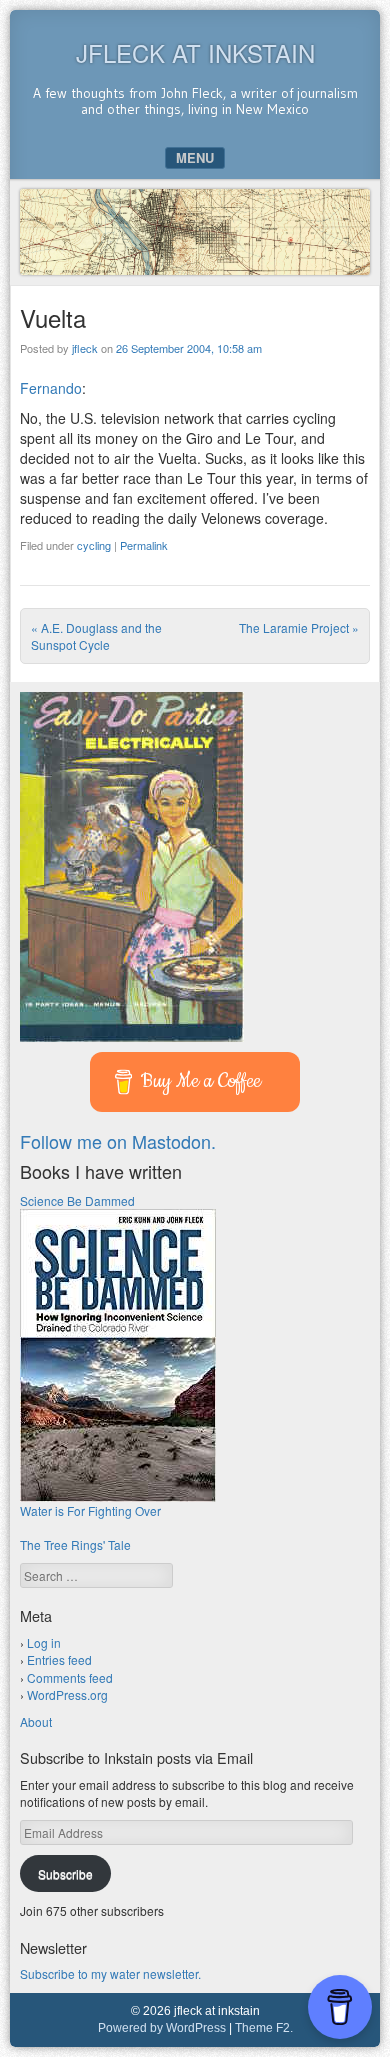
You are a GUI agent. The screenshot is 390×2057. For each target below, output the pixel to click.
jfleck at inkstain (195, 52)
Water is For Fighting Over (90, 1510)
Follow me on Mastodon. (118, 1141)
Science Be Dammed (77, 1200)
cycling (94, 545)
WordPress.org (67, 1694)
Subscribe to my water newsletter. (110, 1973)
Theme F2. (264, 2028)
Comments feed (70, 1677)
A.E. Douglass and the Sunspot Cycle (96, 636)
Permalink (144, 545)
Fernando (51, 388)
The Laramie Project (299, 627)
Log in (44, 1642)
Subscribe (65, 1873)
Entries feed (59, 1659)
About (36, 1721)
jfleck (85, 348)
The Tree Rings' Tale (75, 1544)
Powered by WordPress (162, 2028)
